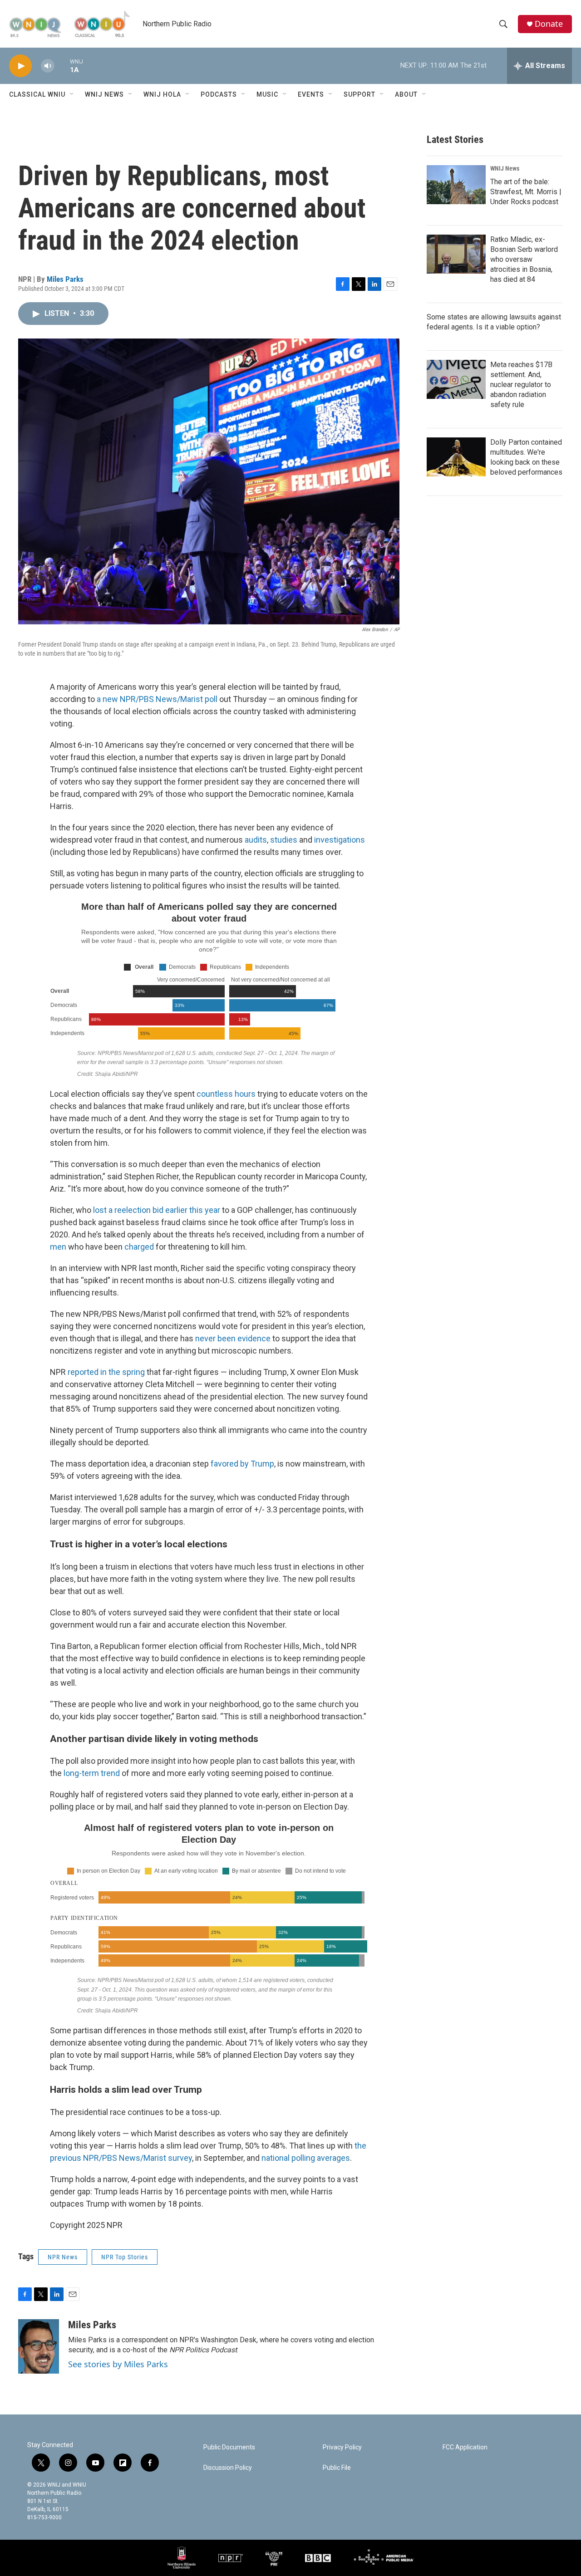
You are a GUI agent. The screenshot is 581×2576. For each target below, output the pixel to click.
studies (284, 840)
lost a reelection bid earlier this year (157, 1210)
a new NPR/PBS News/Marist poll (157, 699)
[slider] (62, 66)
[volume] (48, 66)
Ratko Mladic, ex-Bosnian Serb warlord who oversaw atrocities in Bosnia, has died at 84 (524, 259)
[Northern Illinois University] (182, 2558)
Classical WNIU (37, 94)
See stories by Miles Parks (118, 2364)
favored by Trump (242, 1464)
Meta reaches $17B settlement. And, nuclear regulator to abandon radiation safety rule (521, 385)
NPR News (63, 2257)
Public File (337, 2468)
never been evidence (233, 1338)
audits (256, 840)
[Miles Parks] (39, 2346)
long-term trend (92, 1773)
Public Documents (229, 2447)
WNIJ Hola (162, 94)
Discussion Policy (228, 2468)
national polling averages (306, 2158)
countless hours (226, 1094)
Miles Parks (65, 279)
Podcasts (219, 94)
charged (139, 1247)
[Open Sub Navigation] (72, 94)
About (406, 94)
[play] (20, 66)
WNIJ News (104, 94)
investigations (340, 840)
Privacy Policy (342, 2447)
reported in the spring (106, 1372)
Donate (549, 24)
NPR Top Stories (125, 2257)
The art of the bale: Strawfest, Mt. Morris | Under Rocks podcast (526, 192)
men (58, 1247)
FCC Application (465, 2447)
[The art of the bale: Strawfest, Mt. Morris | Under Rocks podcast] (456, 185)
